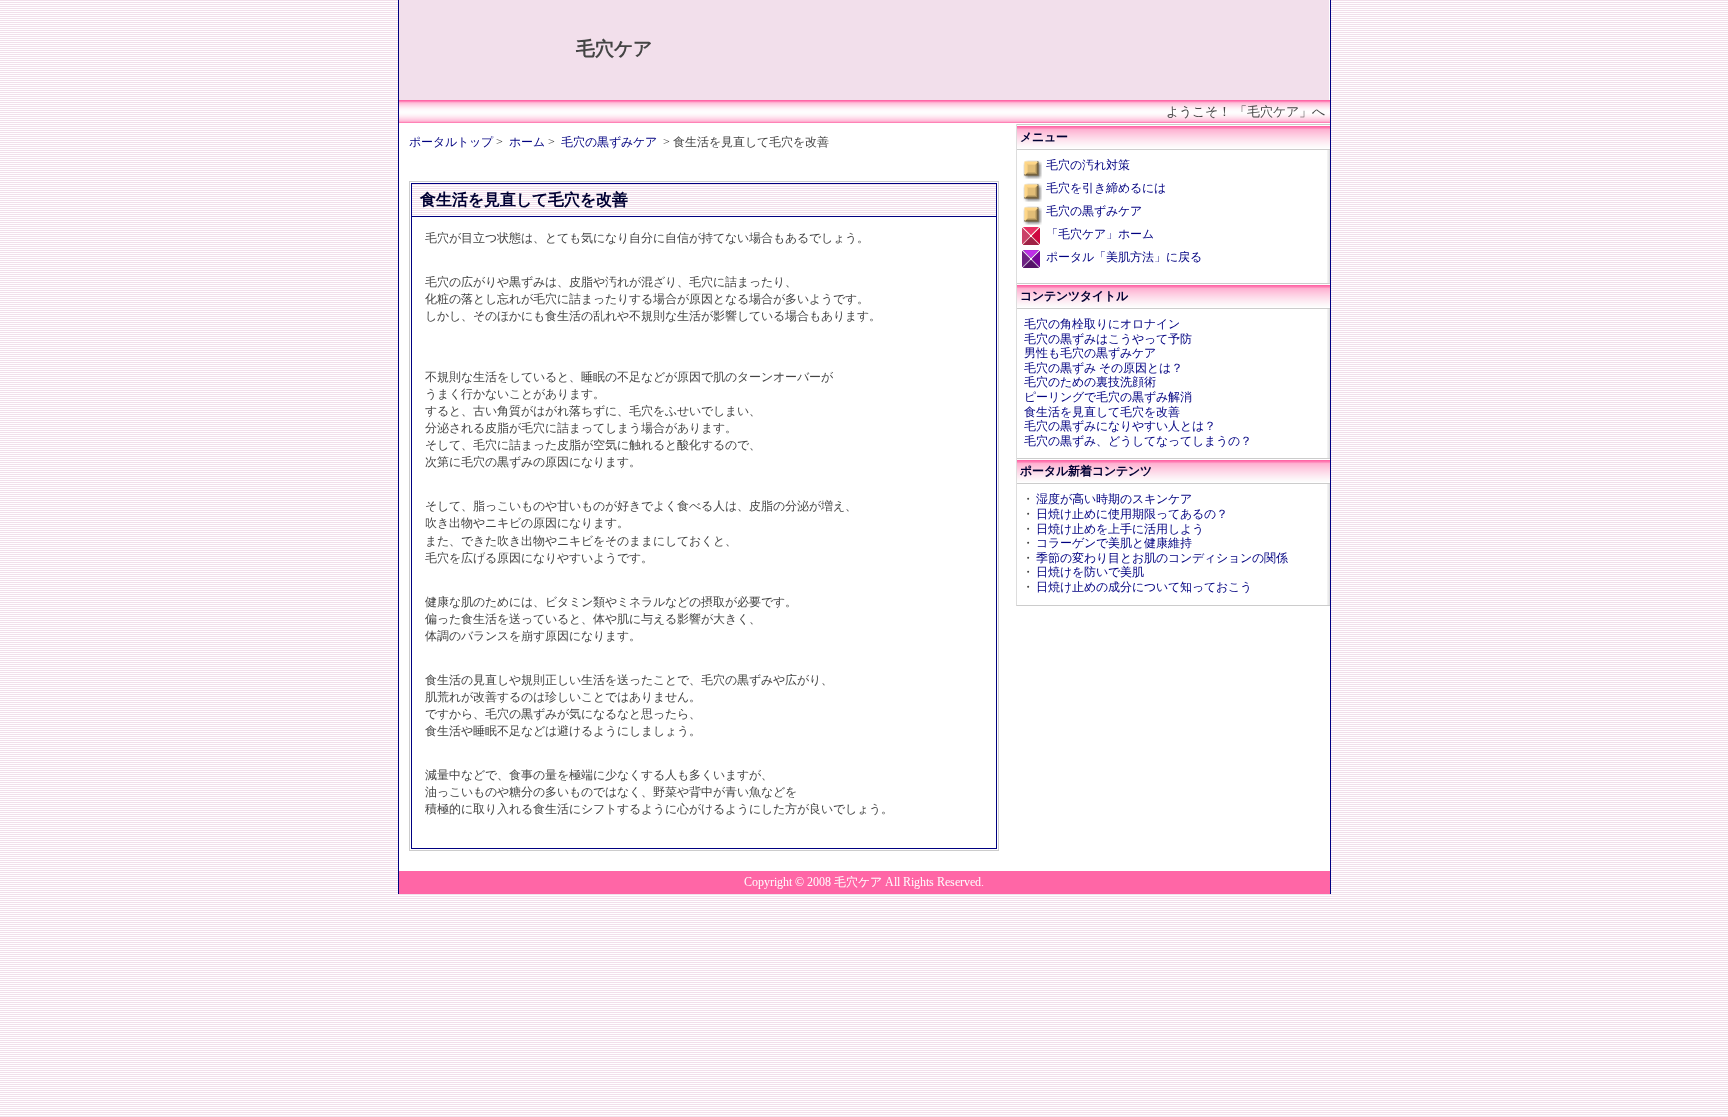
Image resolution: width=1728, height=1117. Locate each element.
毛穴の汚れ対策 (1088, 165)
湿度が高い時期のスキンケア (1114, 499)
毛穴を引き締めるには (1106, 188)
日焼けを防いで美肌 (1090, 572)
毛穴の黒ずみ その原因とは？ (1103, 368)
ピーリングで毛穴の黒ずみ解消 (1108, 397)
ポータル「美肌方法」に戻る (1124, 257)
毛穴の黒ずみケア (609, 142)
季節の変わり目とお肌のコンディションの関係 (1162, 558)
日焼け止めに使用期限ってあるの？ (1132, 514)
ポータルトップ (451, 142)
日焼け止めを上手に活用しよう (1120, 529)
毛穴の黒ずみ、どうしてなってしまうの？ (1138, 441)
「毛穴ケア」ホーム (1100, 234)
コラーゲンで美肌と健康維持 (1114, 543)
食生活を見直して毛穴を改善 (1102, 412)
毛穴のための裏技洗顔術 (1090, 382)
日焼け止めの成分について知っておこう (1144, 587)
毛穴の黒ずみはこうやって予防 (1108, 339)
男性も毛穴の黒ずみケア (1090, 353)
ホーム (527, 142)
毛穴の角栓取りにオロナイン (1102, 324)
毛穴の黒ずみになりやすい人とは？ (1120, 426)
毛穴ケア (614, 48)
